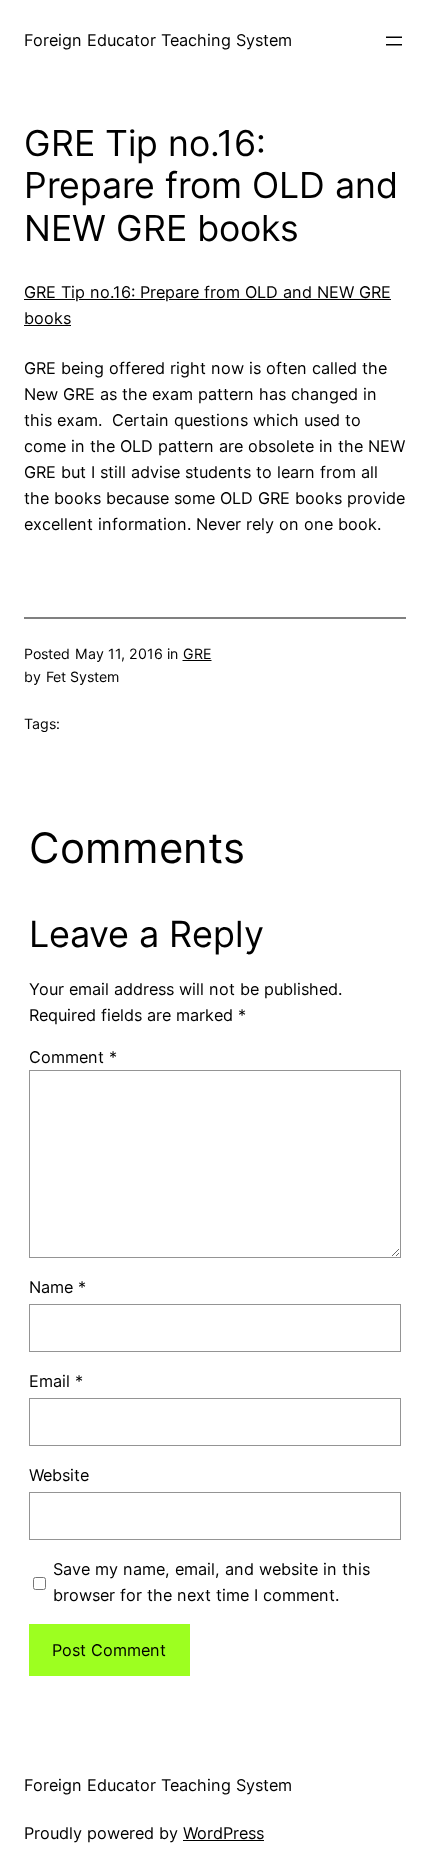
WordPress (223, 1833)
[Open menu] (394, 41)
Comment (73, 1057)
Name (57, 1287)
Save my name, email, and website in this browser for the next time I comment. (211, 1582)
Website (59, 1475)
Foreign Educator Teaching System (158, 40)
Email (56, 1381)
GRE (197, 653)
